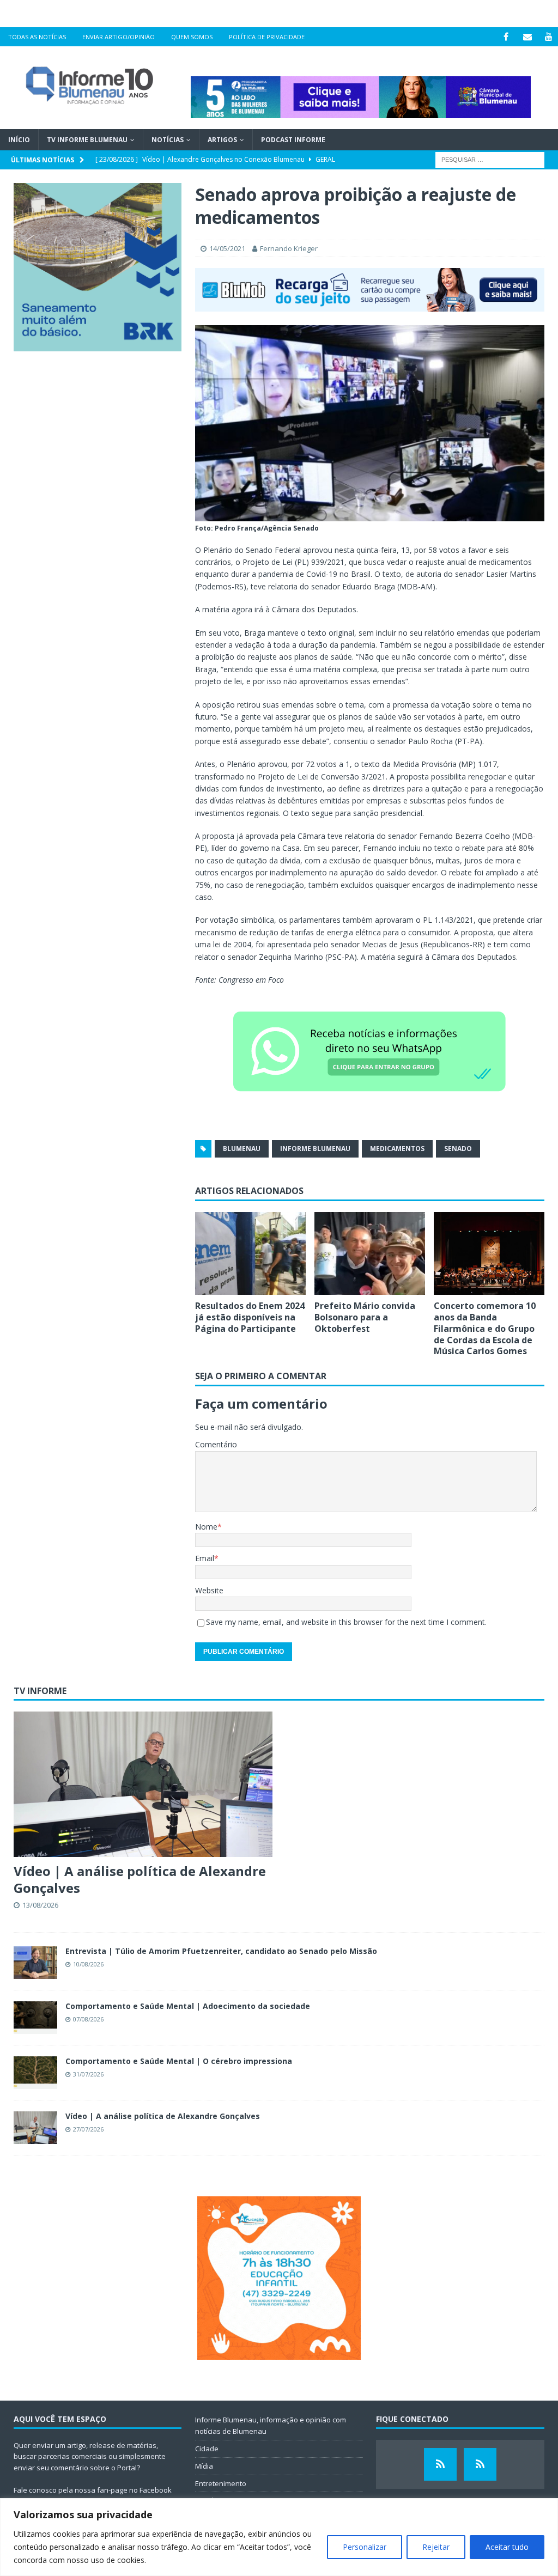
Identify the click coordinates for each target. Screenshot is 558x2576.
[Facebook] (506, 37)
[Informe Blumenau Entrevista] (480, 2464)
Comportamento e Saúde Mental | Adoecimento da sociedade (188, 2006)
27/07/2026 (88, 2129)
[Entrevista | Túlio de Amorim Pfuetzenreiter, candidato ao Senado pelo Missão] (35, 1963)
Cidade (207, 2449)
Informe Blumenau (315, 1149)
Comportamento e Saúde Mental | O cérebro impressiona (179, 2061)
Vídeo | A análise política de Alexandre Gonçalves (140, 1879)
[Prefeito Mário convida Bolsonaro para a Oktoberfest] (370, 1254)
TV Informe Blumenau (87, 140)
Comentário (216, 1444)
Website (209, 1590)
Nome (206, 1527)
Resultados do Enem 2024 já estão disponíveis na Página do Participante (250, 1317)
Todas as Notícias (37, 37)
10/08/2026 (88, 1964)
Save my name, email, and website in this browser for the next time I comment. (346, 1622)
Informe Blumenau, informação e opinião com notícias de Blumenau (271, 2425)
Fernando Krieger (289, 248)
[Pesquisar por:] (490, 159)
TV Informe (40, 1691)
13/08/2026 (40, 1905)
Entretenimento (221, 2483)
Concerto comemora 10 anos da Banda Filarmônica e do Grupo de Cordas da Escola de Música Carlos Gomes (485, 1328)
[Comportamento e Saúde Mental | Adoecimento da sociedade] (35, 2018)
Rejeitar (436, 2547)
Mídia (204, 2466)
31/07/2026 (88, 2074)
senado (458, 1149)
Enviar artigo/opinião (119, 37)
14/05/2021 (227, 248)
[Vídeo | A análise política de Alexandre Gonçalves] (143, 1784)
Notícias (168, 140)
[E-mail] (527, 37)
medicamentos (397, 1149)
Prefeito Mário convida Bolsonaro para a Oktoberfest (365, 1317)
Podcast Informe (293, 140)
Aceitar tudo (507, 2547)
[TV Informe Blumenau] (440, 2464)
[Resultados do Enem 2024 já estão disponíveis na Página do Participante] (250, 1254)
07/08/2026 (88, 2019)
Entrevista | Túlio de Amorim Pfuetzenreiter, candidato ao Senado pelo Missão (221, 1951)
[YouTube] (548, 37)
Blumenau (242, 1149)
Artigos (222, 140)
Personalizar (365, 2547)
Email (205, 1558)
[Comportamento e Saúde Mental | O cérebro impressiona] (35, 2073)
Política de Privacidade (267, 37)
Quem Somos (192, 37)
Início (19, 140)
